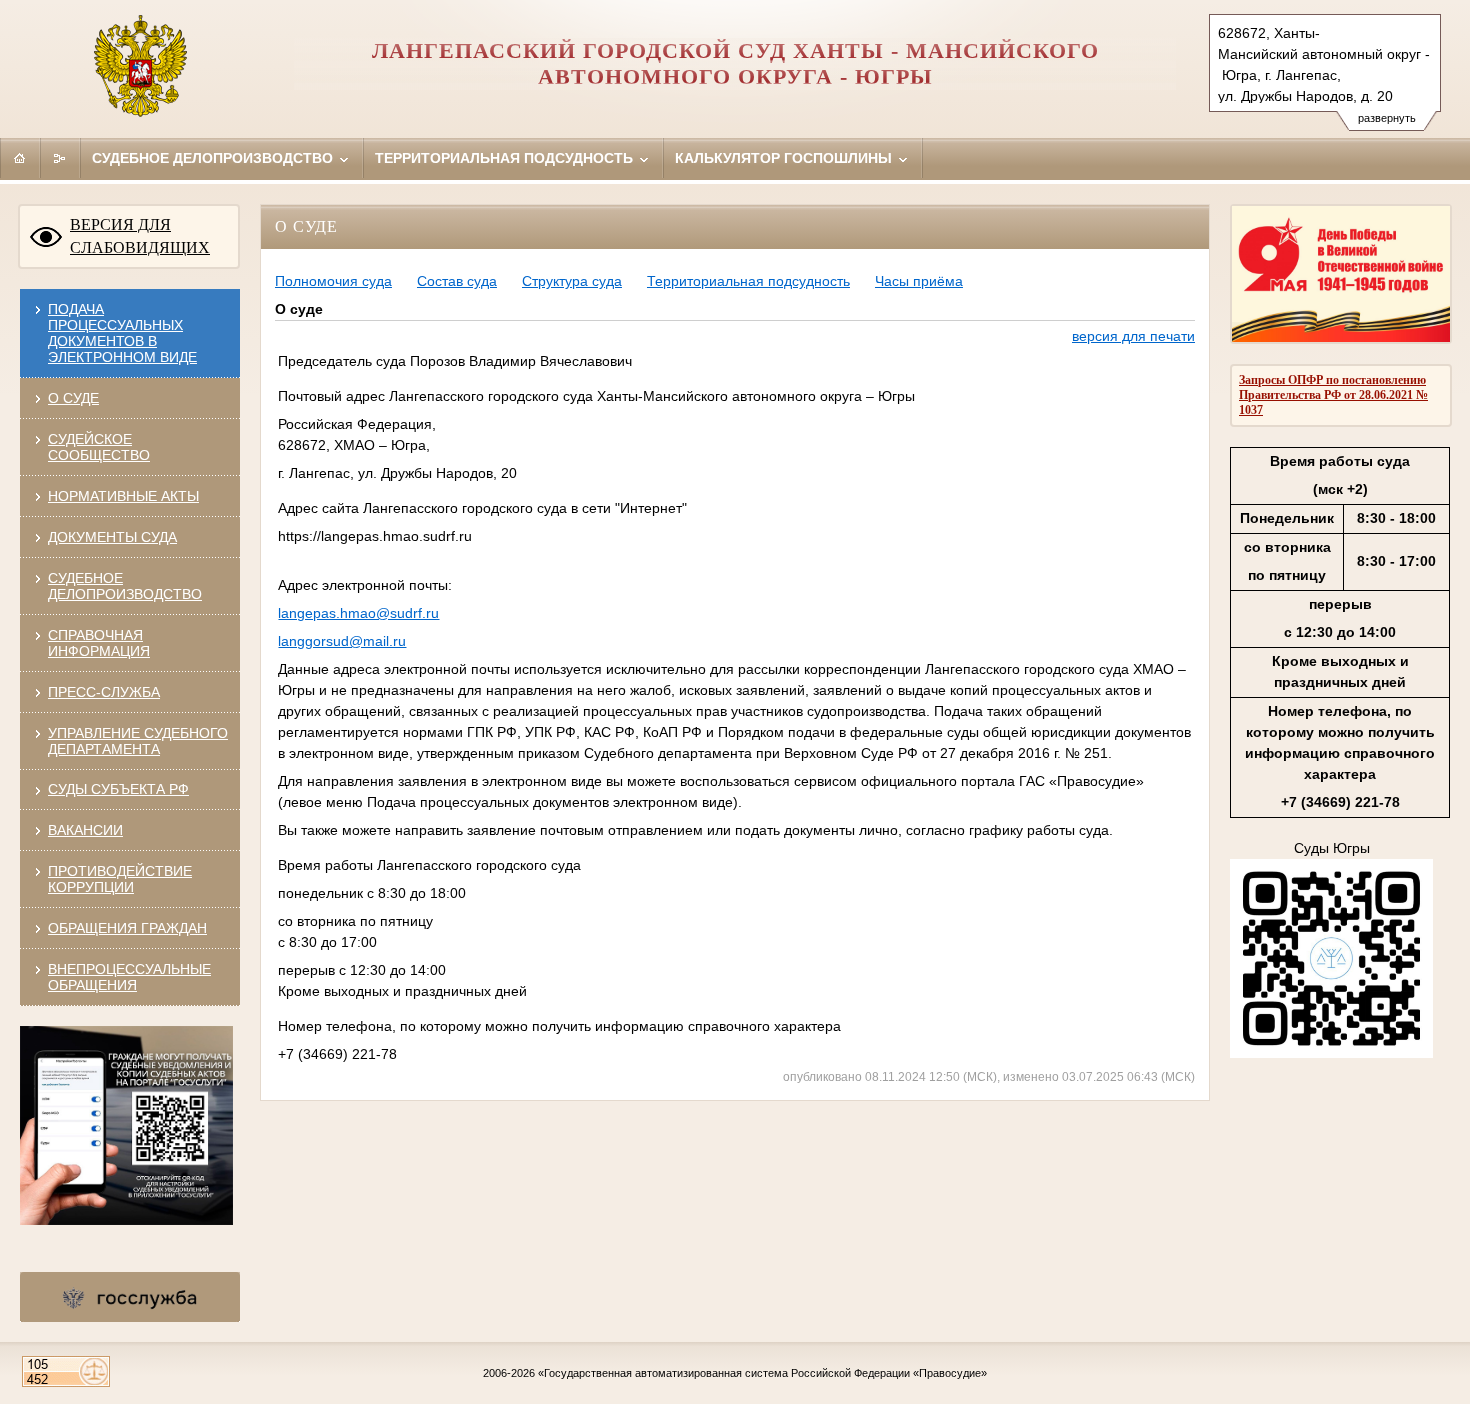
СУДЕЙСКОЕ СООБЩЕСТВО (99, 447)
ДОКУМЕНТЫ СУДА (112, 537)
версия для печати (1133, 336)
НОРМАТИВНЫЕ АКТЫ (123, 496)
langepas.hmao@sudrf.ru (358, 613)
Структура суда (572, 281)
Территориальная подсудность (506, 158)
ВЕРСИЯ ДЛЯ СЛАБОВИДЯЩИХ (140, 236)
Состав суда (457, 281)
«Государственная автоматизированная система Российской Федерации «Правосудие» (762, 1373)
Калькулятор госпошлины (785, 158)
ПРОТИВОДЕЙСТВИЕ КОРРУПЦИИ (120, 879)
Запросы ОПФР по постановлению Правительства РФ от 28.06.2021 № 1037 (1333, 395)
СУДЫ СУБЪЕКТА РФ (118, 789)
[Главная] (20, 158)
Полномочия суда (333, 281)
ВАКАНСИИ (85, 830)
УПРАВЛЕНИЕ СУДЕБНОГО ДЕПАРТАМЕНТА (138, 741)
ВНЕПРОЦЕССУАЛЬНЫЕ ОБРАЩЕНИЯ (129, 977)
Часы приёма (919, 281)
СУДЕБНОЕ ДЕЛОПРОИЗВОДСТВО (125, 586)
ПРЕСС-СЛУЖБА (104, 692)
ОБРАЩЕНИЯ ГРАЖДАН (127, 928)
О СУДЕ (73, 398)
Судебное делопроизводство (214, 158)
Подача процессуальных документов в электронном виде (122, 333)
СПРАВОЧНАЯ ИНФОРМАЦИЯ (99, 643)
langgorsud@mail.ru (342, 641)
